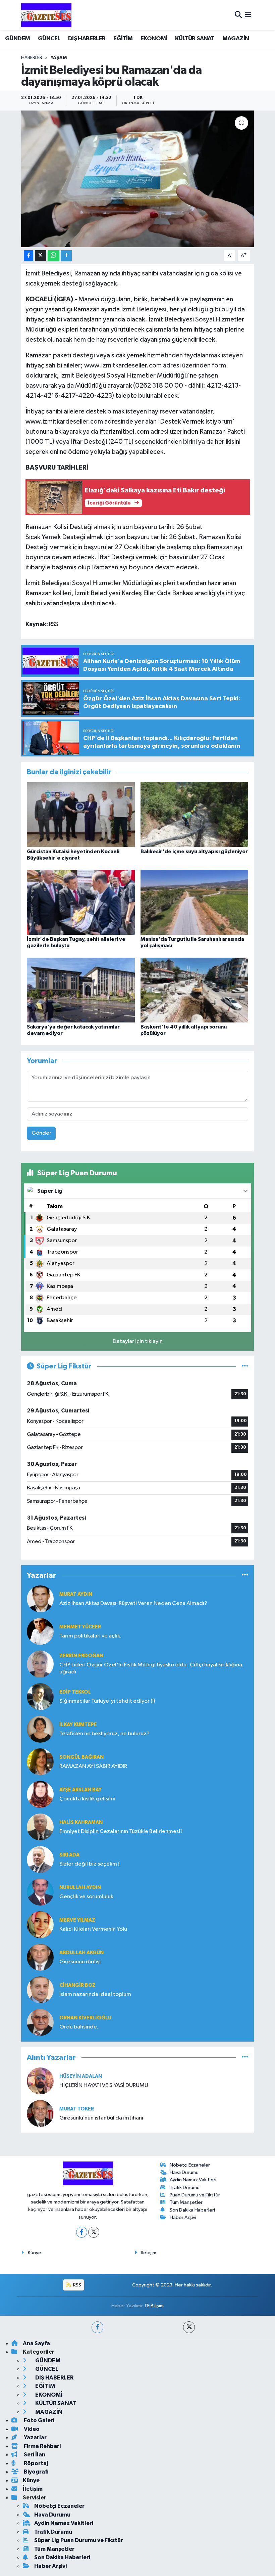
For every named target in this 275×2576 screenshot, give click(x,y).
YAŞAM (59, 58)
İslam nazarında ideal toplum (95, 1994)
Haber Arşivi (183, 2217)
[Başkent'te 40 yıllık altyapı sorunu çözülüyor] (195, 990)
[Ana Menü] (248, 15)
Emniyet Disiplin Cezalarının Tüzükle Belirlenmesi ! (121, 1831)
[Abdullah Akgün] (40, 1957)
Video (31, 2429)
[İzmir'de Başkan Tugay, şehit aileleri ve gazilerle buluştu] (81, 902)
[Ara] (238, 15)
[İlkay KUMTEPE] (40, 1729)
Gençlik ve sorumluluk (86, 1897)
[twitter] (189, 2327)
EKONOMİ (154, 39)
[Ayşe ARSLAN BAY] (40, 1794)
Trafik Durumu (185, 2188)
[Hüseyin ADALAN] (40, 2081)
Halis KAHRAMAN (81, 1822)
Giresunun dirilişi (80, 1962)
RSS (77, 2285)
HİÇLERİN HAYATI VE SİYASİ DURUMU (104, 2085)
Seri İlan (34, 2455)
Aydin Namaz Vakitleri (193, 2180)
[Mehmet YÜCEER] (40, 1631)
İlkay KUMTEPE (78, 1725)
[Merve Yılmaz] (40, 1925)
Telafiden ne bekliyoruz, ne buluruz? (104, 1734)
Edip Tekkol (75, 1692)
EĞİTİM (123, 39)
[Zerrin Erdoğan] (40, 1664)
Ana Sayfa (36, 2343)
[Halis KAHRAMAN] (40, 1827)
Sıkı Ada (69, 1855)
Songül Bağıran (81, 1757)
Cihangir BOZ (77, 1985)
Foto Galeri (39, 2420)
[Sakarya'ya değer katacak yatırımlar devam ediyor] (81, 990)
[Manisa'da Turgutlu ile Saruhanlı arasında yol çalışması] (195, 902)
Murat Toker (77, 2109)
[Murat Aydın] (40, 1599)
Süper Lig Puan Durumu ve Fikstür (79, 2540)
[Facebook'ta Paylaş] (29, 256)
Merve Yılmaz (77, 1920)
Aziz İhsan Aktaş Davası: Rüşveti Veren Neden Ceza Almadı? (133, 1603)
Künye (35, 2253)
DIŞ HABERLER (87, 39)
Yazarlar (35, 2437)
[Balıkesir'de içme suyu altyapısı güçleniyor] (195, 814)
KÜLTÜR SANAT (195, 39)
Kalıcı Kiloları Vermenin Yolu (93, 1929)
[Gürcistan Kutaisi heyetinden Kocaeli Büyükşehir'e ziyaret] (81, 814)
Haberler (32, 58)
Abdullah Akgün (81, 1953)
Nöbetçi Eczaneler (190, 2165)
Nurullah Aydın (80, 1888)
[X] (94, 2232)
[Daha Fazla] (66, 256)
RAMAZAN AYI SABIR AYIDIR (93, 1766)
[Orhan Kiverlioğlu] (40, 2022)
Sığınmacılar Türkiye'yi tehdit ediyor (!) (107, 1701)
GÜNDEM (17, 39)
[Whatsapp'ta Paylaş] (53, 256)
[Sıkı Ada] (40, 1859)
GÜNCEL (49, 39)
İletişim (149, 2253)
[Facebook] (82, 2232)
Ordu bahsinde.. (79, 2027)
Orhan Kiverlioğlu (85, 2018)
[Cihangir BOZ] (40, 1990)
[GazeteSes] (46, 15)
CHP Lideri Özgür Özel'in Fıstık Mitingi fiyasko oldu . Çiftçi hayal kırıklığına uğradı (151, 1668)
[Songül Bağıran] (40, 1762)
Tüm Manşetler (186, 2202)
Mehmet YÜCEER (80, 1627)
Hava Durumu (184, 2172)
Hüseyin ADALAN (81, 2076)
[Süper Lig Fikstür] (245, 1366)
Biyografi (36, 2472)
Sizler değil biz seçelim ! (89, 1864)
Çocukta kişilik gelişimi (87, 1799)
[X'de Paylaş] (41, 256)
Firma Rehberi (42, 2446)
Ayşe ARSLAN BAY (80, 1790)
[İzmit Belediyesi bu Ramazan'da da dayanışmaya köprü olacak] (138, 179)
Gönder (41, 1133)
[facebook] (97, 2327)
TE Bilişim (154, 2306)
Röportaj (35, 2463)
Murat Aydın (76, 1594)
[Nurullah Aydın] (40, 1892)
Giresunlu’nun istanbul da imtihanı (101, 2118)
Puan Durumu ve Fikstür (195, 2195)
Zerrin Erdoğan (81, 1656)
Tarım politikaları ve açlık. (90, 1636)
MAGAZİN (236, 39)
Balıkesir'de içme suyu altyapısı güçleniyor (194, 852)
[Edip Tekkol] (40, 1696)
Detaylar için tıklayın (138, 1341)
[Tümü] (245, 1575)
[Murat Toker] (40, 2113)
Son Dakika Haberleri (192, 2210)
